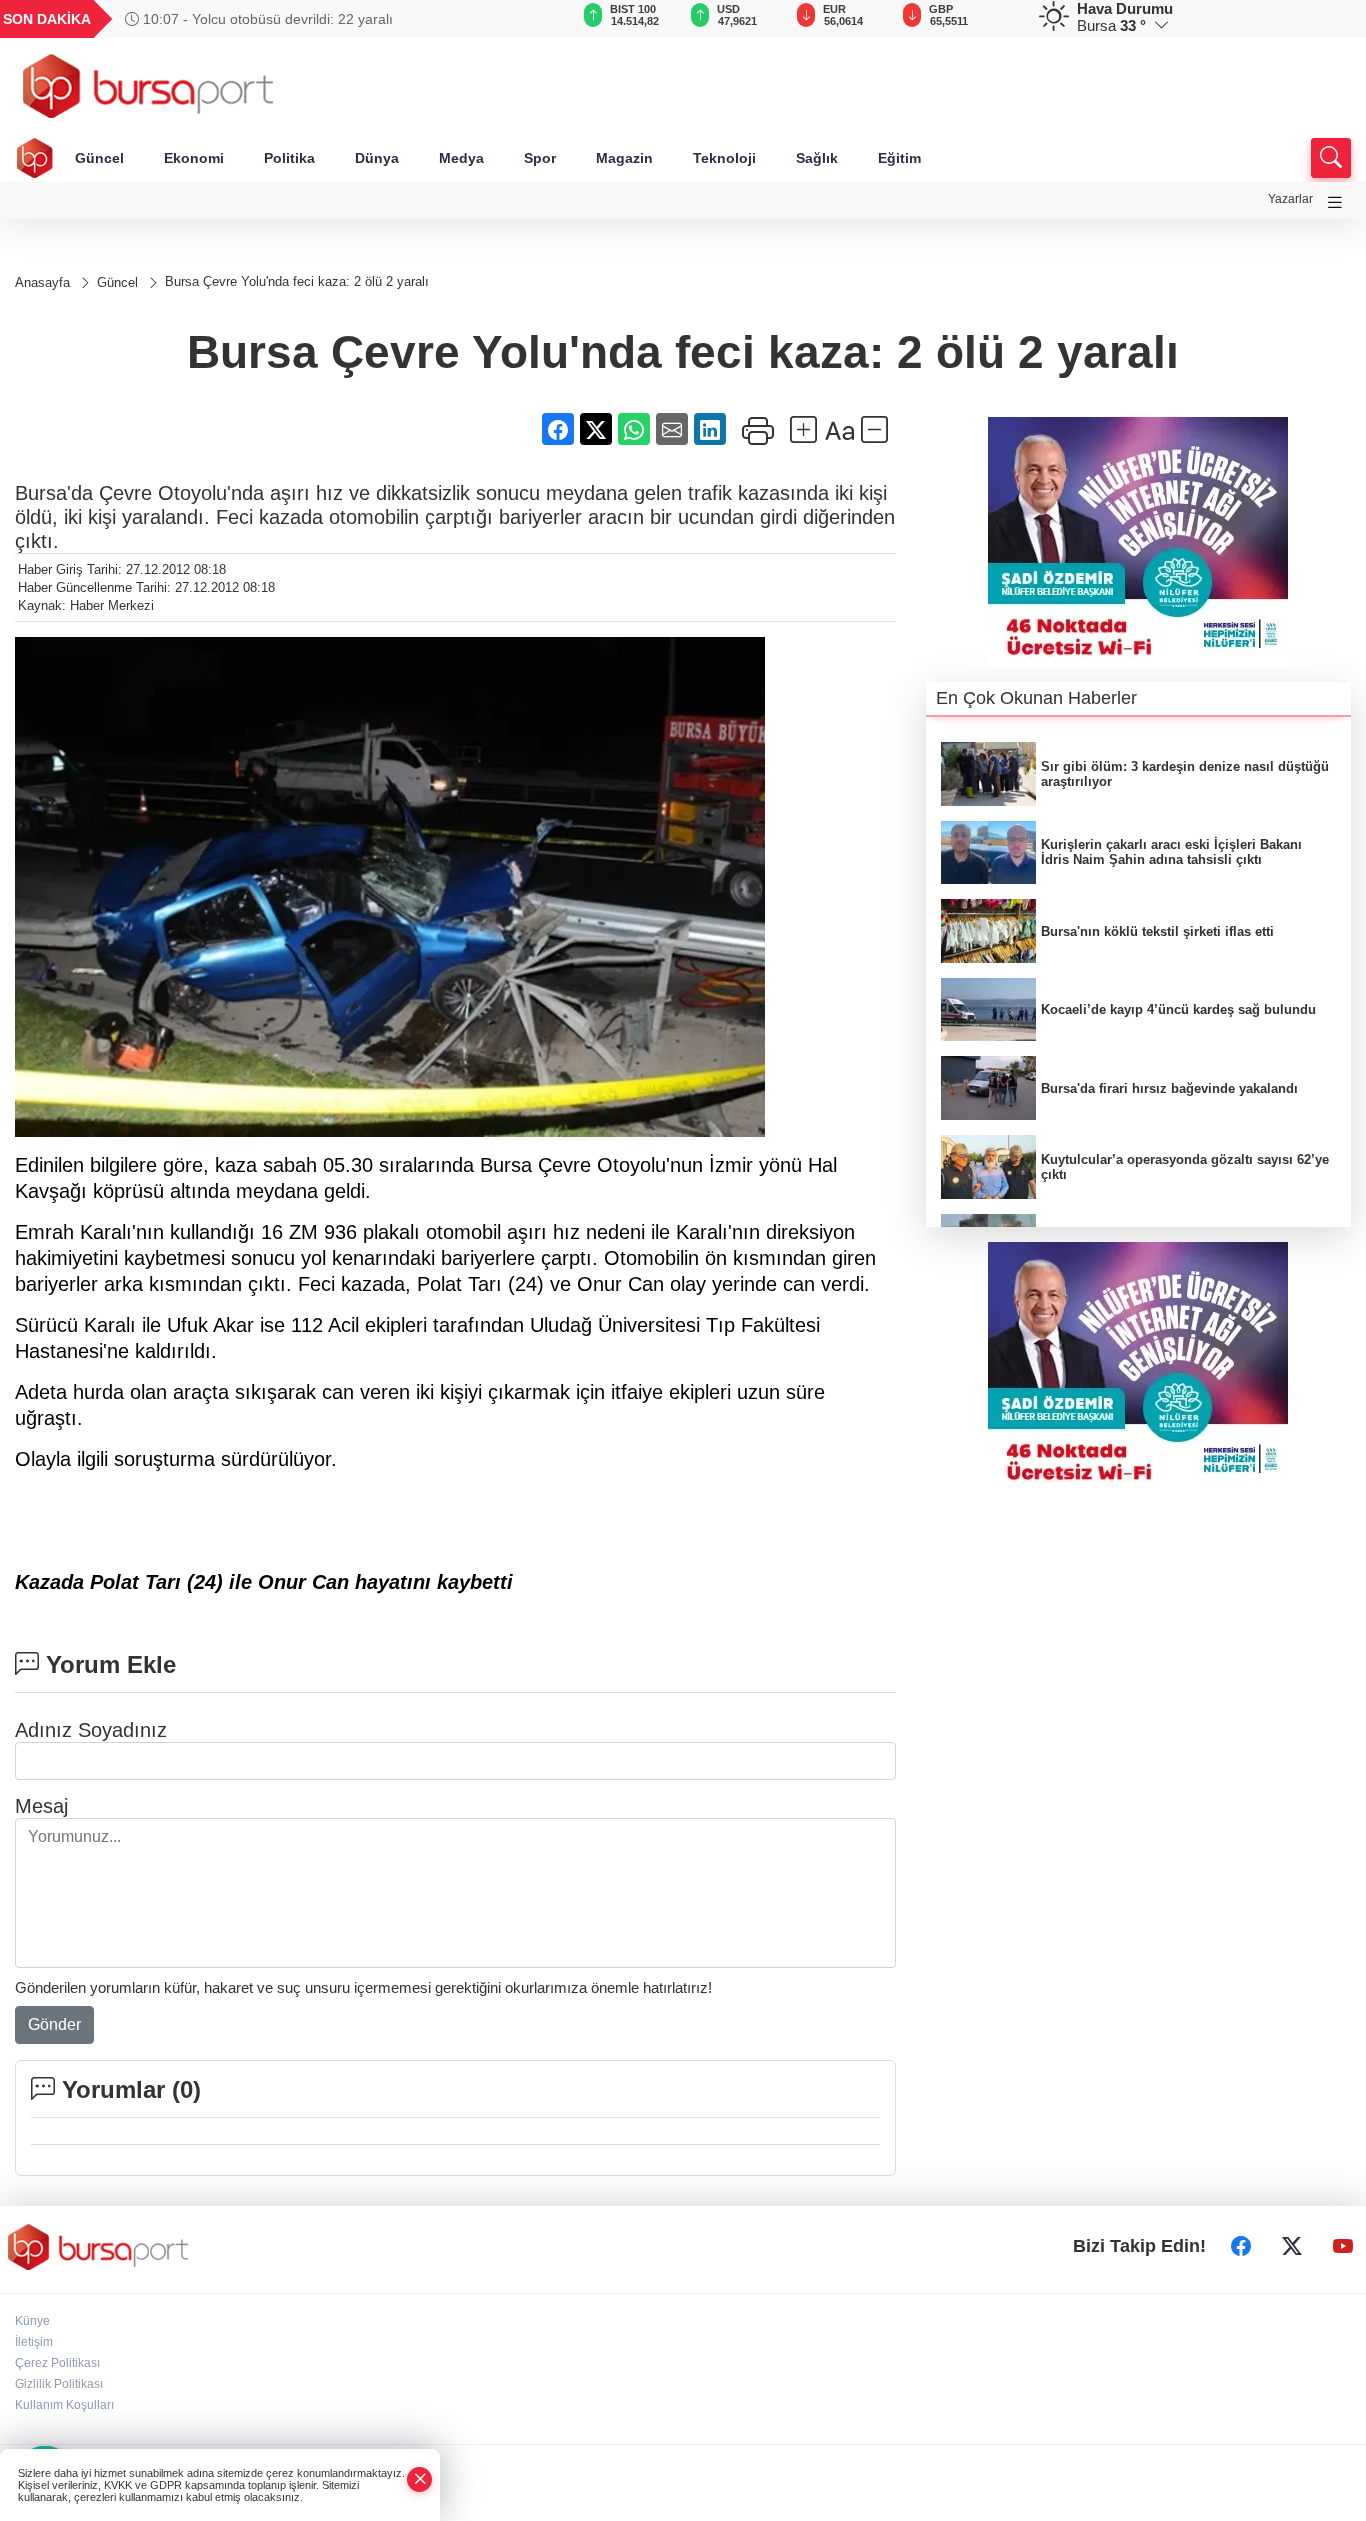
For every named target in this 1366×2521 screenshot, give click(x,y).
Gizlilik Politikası (59, 2384)
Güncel (99, 158)
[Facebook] (1241, 2247)
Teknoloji (724, 158)
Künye (32, 2321)
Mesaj (41, 1806)
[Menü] (1335, 202)
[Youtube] (1343, 2247)
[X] (1292, 2247)
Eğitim (899, 158)
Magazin (624, 158)
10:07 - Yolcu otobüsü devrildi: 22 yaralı (266, 19)
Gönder (54, 2024)
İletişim (34, 2342)
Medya (461, 158)
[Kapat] (420, 2479)
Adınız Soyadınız (91, 1730)
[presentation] (521, 19)
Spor (540, 158)
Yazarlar (1290, 199)
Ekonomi (194, 158)
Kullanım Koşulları (64, 2405)
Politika (289, 158)
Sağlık (817, 158)
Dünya (377, 158)
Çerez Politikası (57, 2363)
